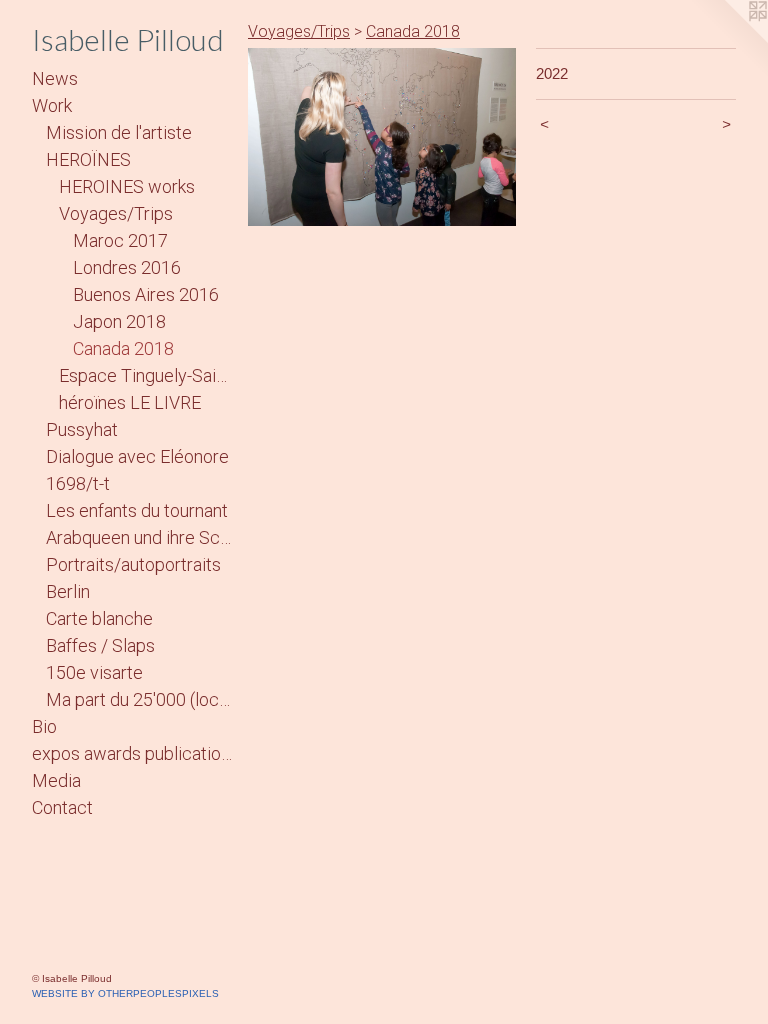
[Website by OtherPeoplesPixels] (728, 40)
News (55, 78)
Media (56, 780)
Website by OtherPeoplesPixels (125, 993)
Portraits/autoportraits (133, 564)
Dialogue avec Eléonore (137, 456)
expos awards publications (132, 753)
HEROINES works (127, 186)
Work (52, 105)
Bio (44, 726)
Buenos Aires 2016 (146, 294)
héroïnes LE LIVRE (130, 402)
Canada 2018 (123, 348)
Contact (62, 807)
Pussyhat (82, 429)
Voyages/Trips (116, 213)
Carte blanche (99, 618)
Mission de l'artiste (119, 132)
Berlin (68, 591)
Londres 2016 (127, 267)
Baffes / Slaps (100, 645)
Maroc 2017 (120, 240)
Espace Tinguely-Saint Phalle (145, 375)
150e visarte (94, 672)
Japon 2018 (119, 321)
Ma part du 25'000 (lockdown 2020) (139, 699)
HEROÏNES (88, 159)
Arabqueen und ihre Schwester (139, 537)
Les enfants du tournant (137, 510)
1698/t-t (78, 483)
